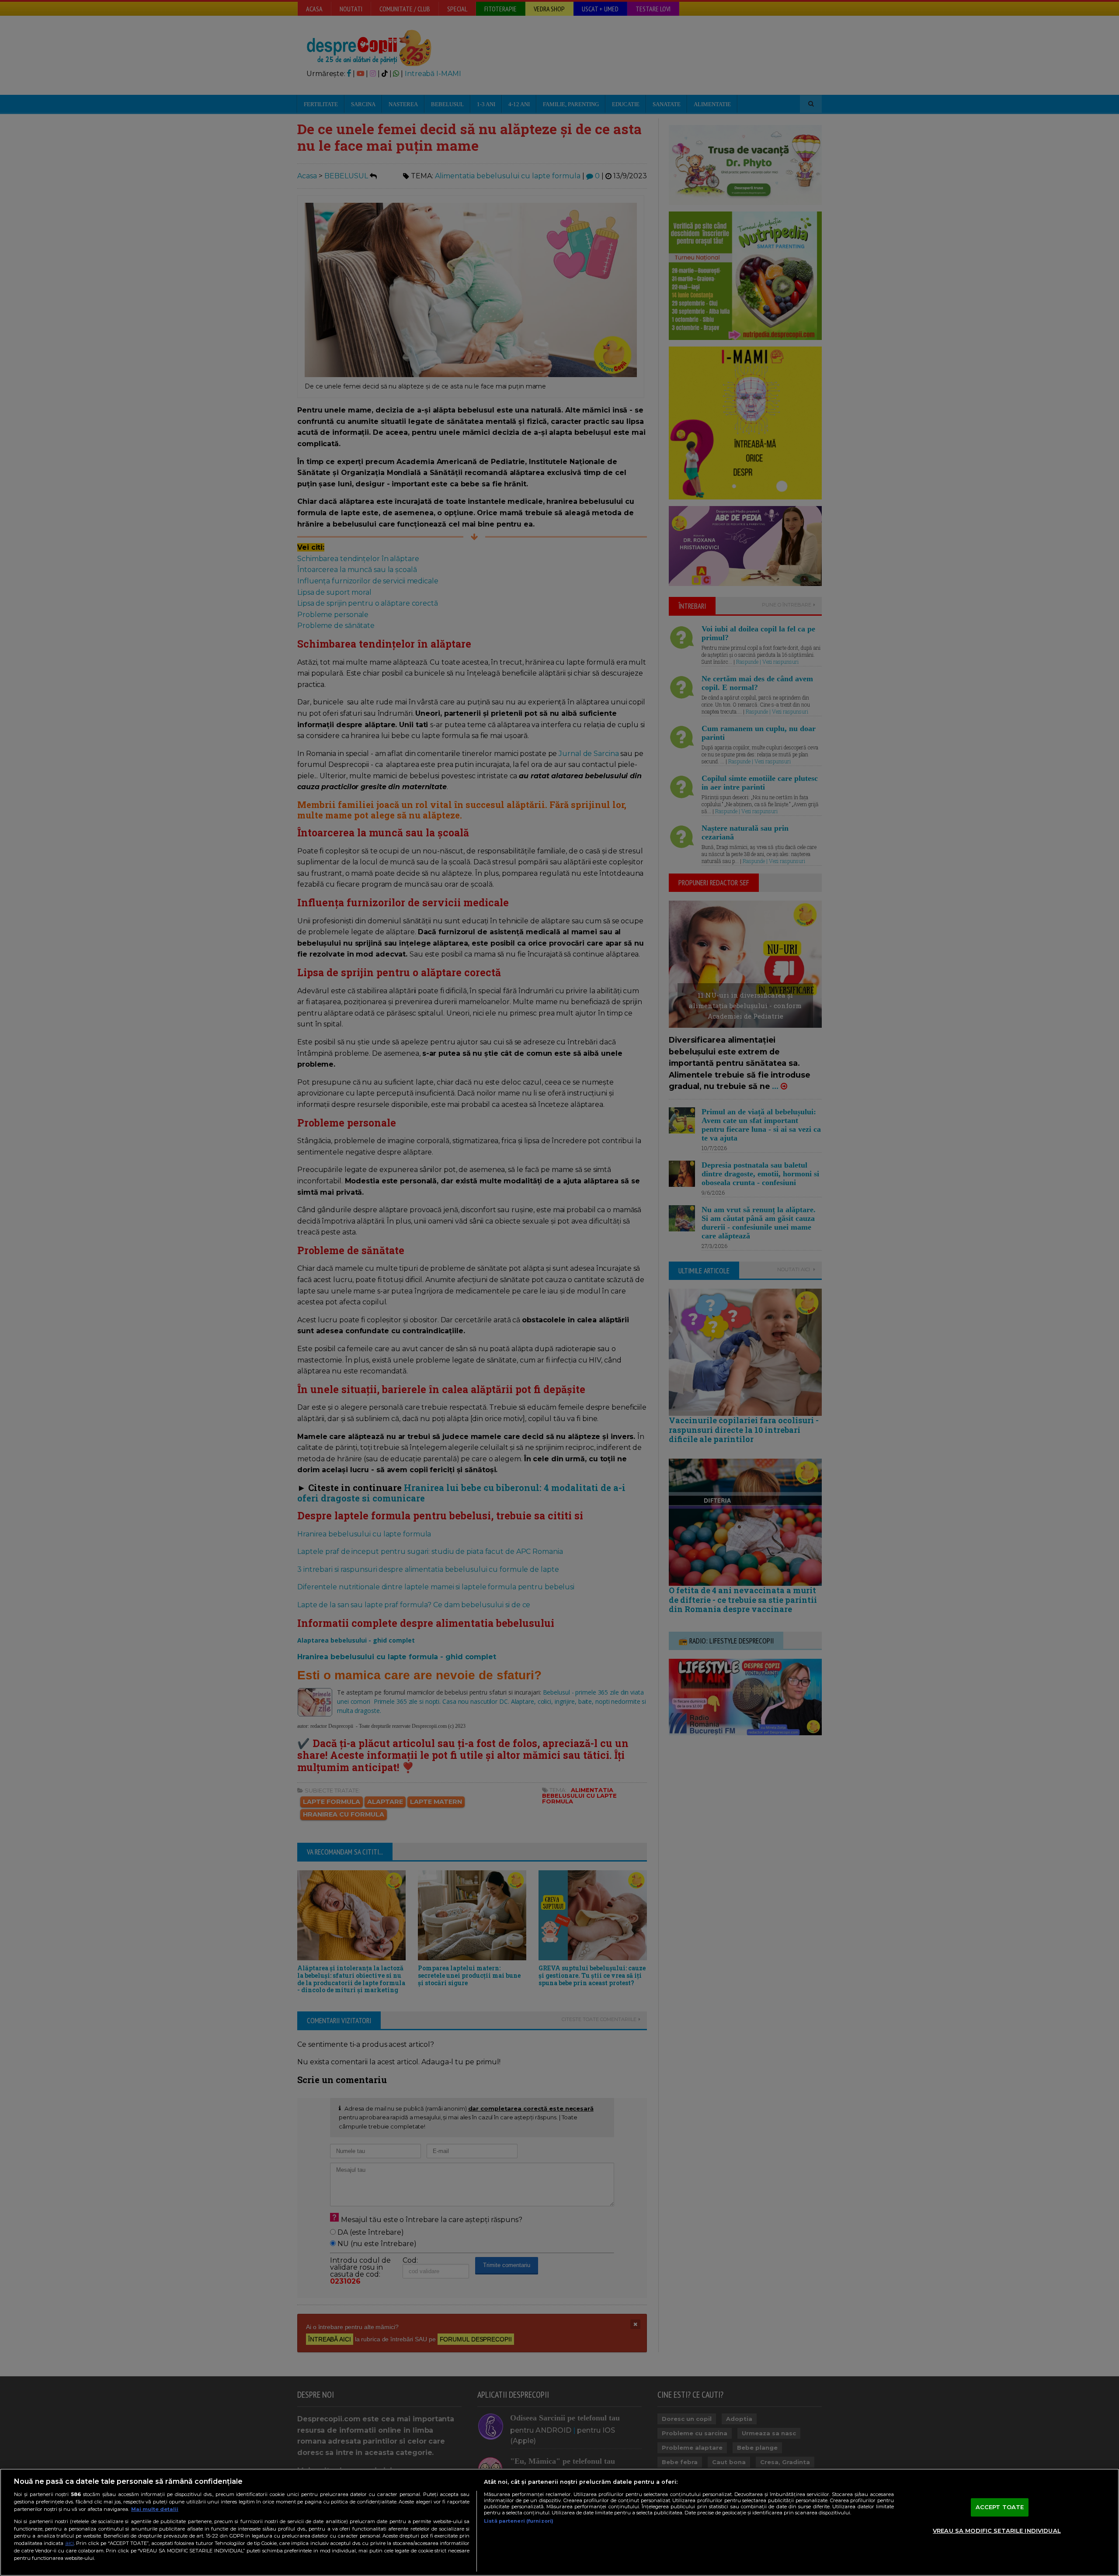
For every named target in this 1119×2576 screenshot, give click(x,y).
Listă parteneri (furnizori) (519, 2521)
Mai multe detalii (155, 2509)
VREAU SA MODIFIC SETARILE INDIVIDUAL (997, 2531)
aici (70, 2543)
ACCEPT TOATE (1000, 2507)
